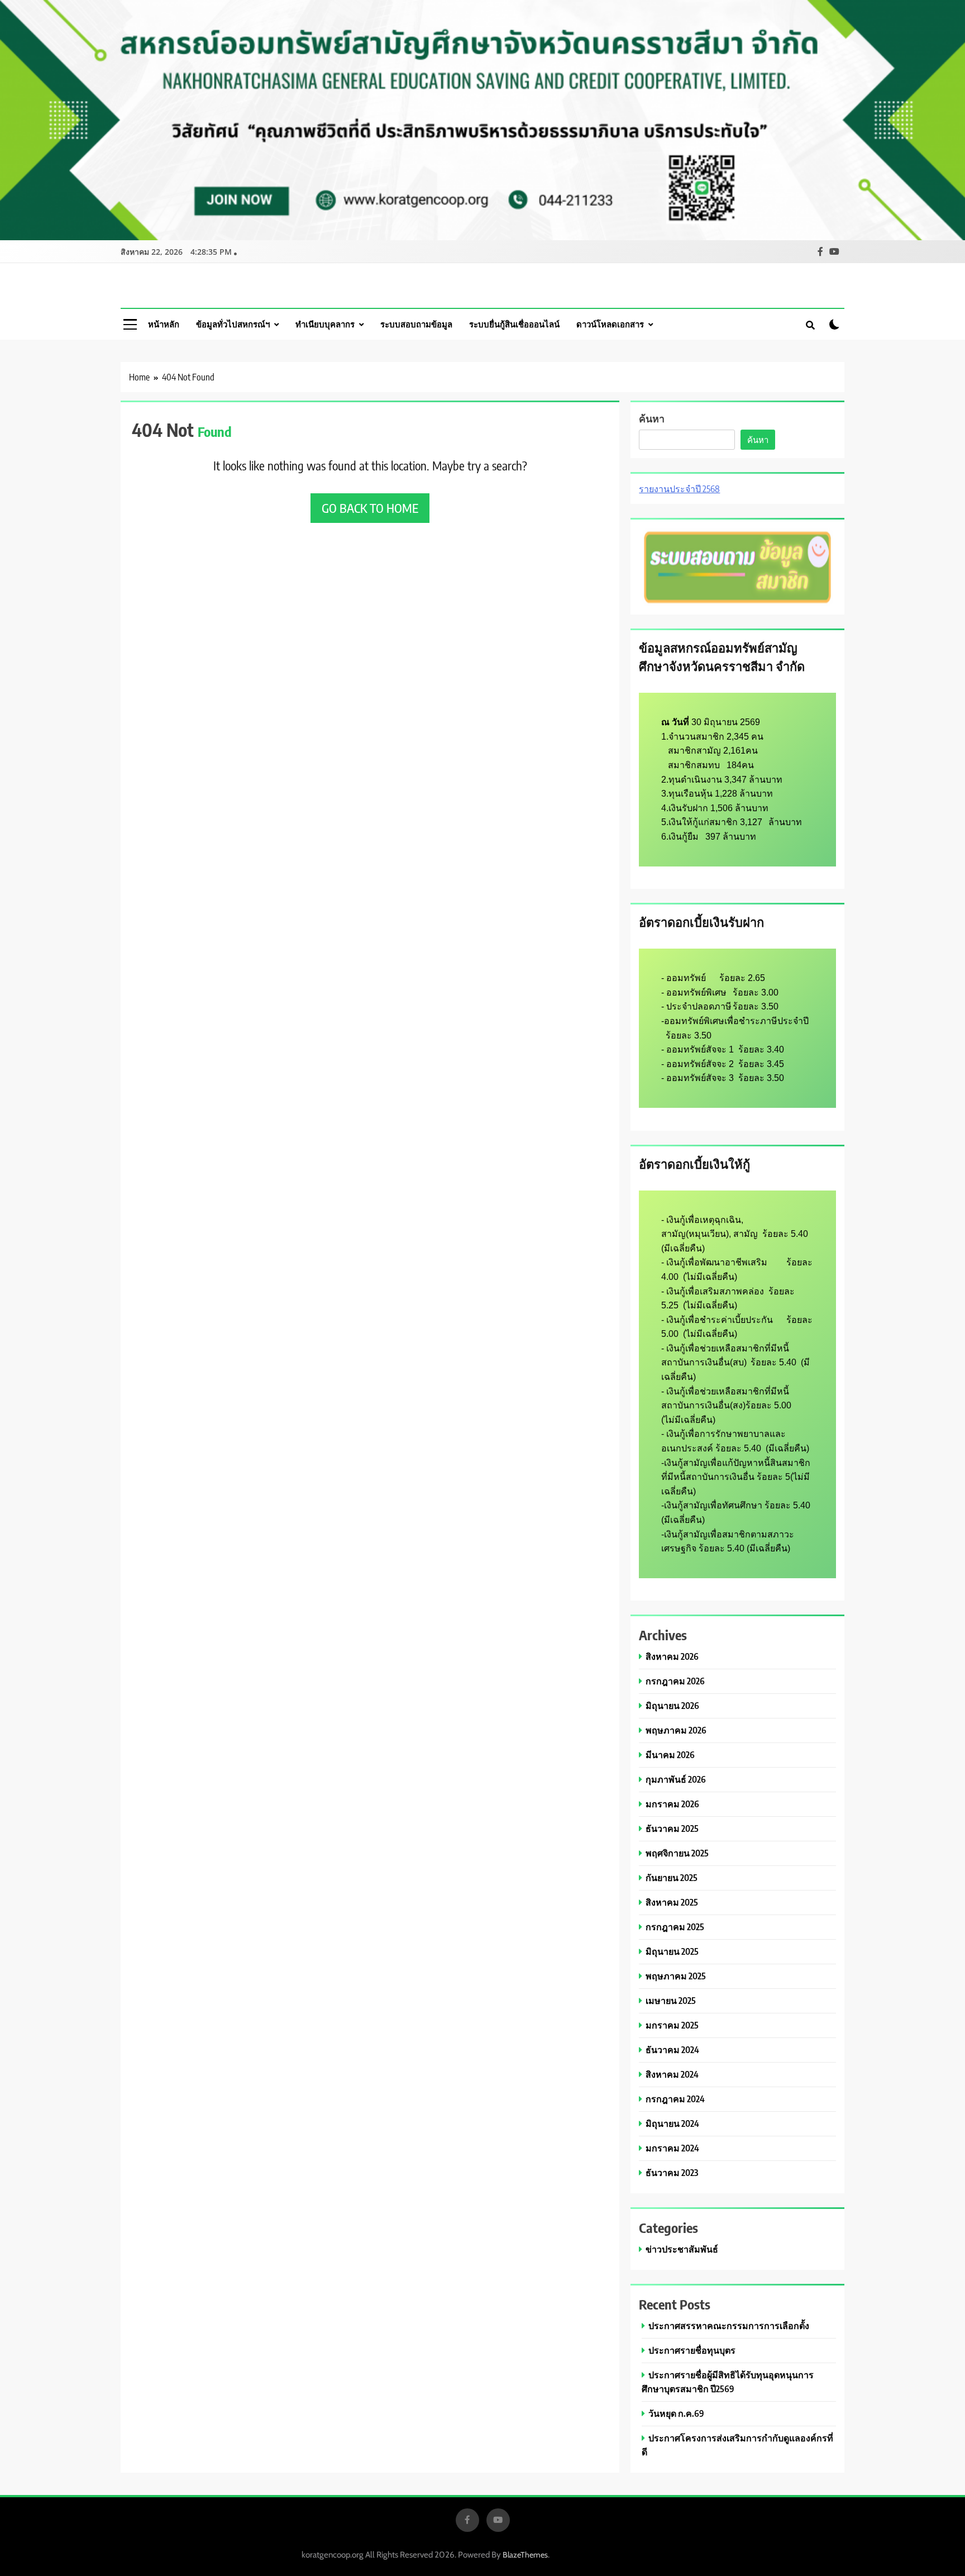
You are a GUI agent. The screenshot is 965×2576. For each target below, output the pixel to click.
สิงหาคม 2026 (672, 1656)
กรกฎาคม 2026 (675, 1681)
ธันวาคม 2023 (672, 2172)
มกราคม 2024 (672, 2148)
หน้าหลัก (164, 324)
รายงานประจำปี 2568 (679, 489)
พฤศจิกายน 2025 (677, 1853)
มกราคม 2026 (672, 1804)
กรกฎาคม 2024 (675, 2099)
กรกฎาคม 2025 (675, 1927)
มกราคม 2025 (672, 2025)
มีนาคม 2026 (670, 1754)
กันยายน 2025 (672, 1877)
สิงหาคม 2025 (672, 1902)
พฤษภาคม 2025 (676, 1976)
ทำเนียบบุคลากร (325, 324)
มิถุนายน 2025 (672, 1951)
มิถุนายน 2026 (672, 1705)
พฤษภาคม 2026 (676, 1730)
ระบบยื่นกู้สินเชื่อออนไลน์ (514, 324)
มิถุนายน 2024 (672, 2123)
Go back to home (370, 508)
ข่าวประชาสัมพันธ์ (682, 2249)
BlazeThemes (525, 2555)
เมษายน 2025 (671, 2000)
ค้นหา (652, 418)
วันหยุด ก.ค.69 (676, 2413)
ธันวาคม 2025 (672, 1828)
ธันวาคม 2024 (672, 2049)
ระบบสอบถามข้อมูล (416, 324)
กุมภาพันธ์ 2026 (676, 1779)
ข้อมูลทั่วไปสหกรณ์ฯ (233, 324)
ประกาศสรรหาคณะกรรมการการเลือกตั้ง (729, 2325)
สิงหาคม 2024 (672, 2074)
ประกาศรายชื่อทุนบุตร (692, 2350)
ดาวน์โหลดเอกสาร (610, 324)
